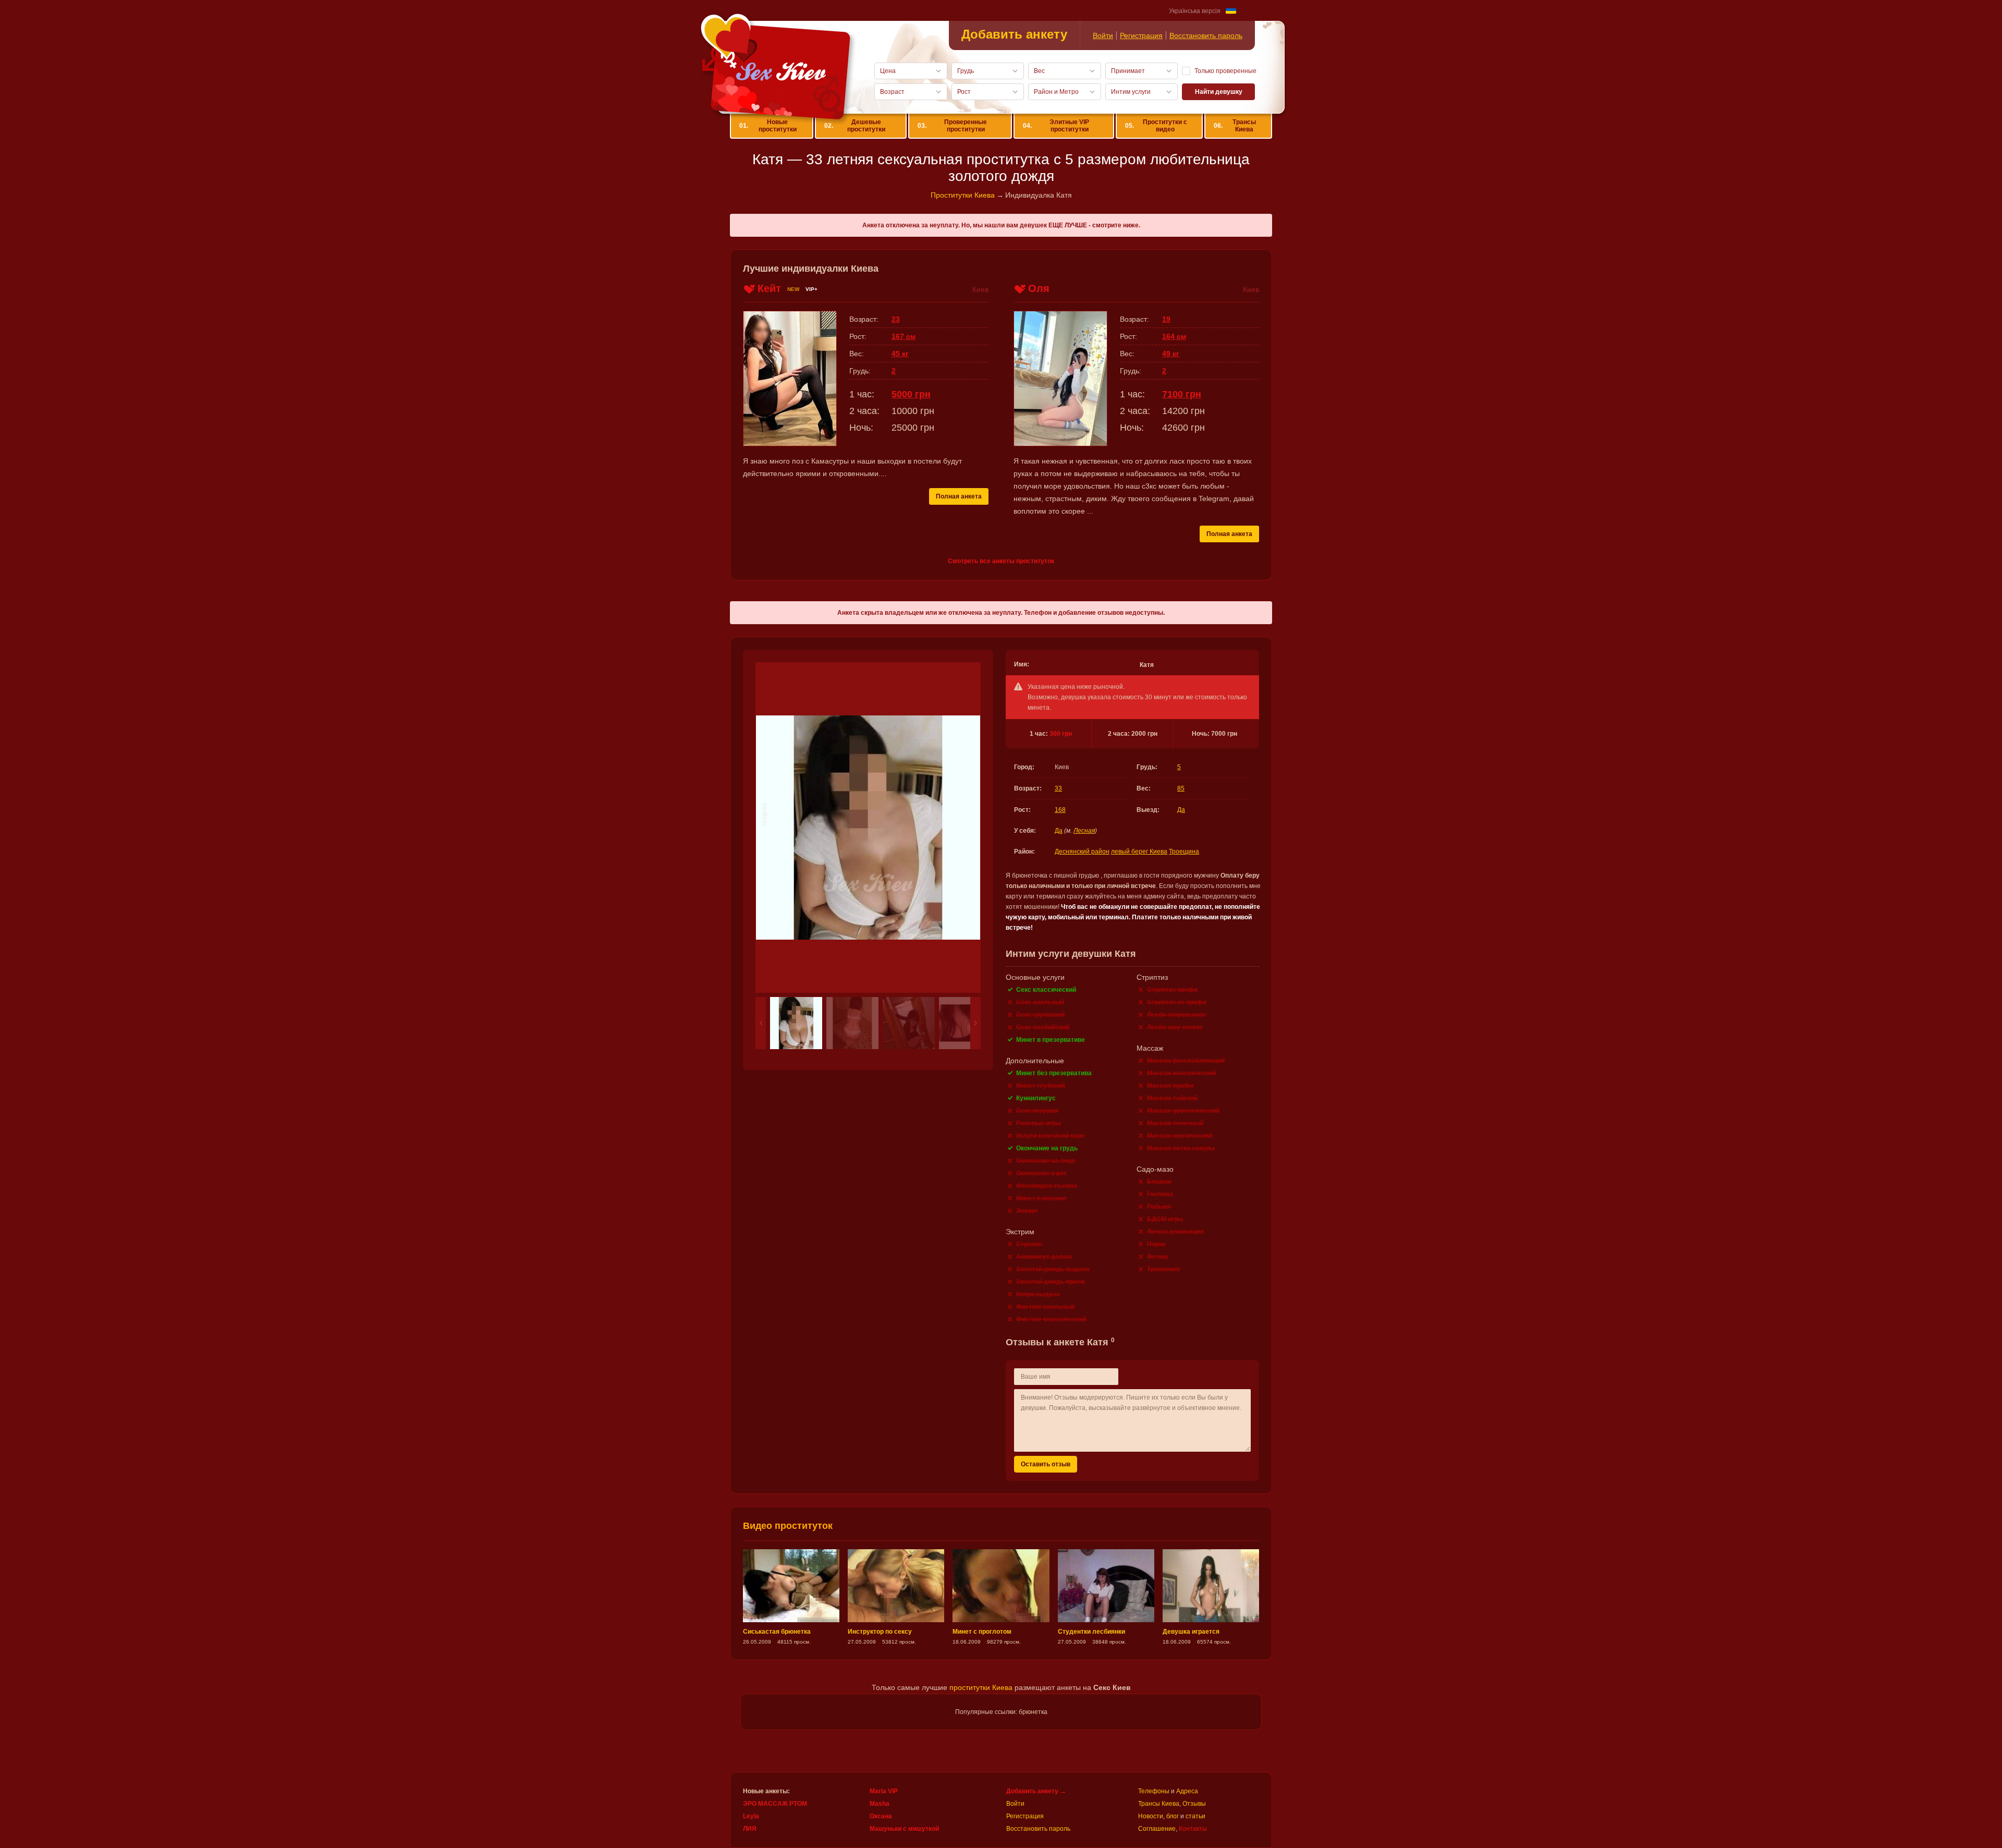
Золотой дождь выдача (1053, 1269)
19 (1166, 319)
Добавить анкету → (1036, 1791)
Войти (1103, 35)
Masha (880, 1804)
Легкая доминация (1175, 1232)
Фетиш (1157, 1257)
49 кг (1171, 354)
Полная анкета (959, 496)
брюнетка (1033, 1712)
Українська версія (1195, 11)
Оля (1039, 288)
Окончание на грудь (1047, 1148)
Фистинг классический (1051, 1319)
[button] (761, 1023)
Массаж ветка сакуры (1181, 1148)
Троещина (1184, 852)
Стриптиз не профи (1177, 1002)
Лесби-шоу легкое (1175, 1027)
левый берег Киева (1139, 852)
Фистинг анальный (1045, 1307)
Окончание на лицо (1046, 1161)
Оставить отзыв (1046, 1464)
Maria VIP (884, 1791)
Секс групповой (1040, 1015)
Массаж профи (1170, 1086)
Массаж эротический (1180, 1136)
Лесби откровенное (1177, 1015)
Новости (1151, 1816)
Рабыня (1159, 1207)
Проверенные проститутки (952, 126)
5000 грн (911, 394)
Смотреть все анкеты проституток (1001, 561)
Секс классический (1046, 990)
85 (1181, 788)
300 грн (1061, 734)
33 (1058, 788)
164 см (1174, 336)
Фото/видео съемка (1047, 1186)
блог (1173, 1816)
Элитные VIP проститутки (1056, 126)
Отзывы (1194, 1804)
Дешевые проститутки (855, 126)
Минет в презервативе (1051, 1040)
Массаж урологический (1183, 1111)
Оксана (881, 1816)
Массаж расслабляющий (1186, 1061)
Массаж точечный (1175, 1123)
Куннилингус (1036, 1098)
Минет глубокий (1041, 1086)
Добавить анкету (1014, 34)
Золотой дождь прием (1051, 1282)
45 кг (900, 354)
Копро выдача (1038, 1294)
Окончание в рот (1041, 1173)
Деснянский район (1082, 852)
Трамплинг (1164, 1269)
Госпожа (1160, 1194)
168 (1060, 810)
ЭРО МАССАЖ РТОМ (775, 1804)
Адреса (1187, 1791)
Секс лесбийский (1043, 1027)
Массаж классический (1182, 1073)
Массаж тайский (1172, 1098)
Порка (1156, 1244)
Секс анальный (1040, 1002)
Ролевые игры (1039, 1123)
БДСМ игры (1165, 1219)
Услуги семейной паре (1051, 1136)
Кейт (769, 288)
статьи (1195, 1816)
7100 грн (1182, 394)
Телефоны (1154, 1791)
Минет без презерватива (1054, 1073)
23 (896, 319)
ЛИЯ (750, 1829)
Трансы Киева (1235, 126)
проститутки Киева (981, 1687)
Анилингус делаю (1044, 1257)
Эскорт (1027, 1211)
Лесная (1084, 831)
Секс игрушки (1037, 1111)
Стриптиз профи (1172, 990)
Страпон (1029, 1244)
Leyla (751, 1816)
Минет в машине (1041, 1198)
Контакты (1193, 1829)
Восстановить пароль (1206, 35)
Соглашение (1157, 1829)
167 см (904, 336)
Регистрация (1141, 35)
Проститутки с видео (1156, 126)
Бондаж (1159, 1182)
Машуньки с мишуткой (904, 1829)
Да (1181, 810)
